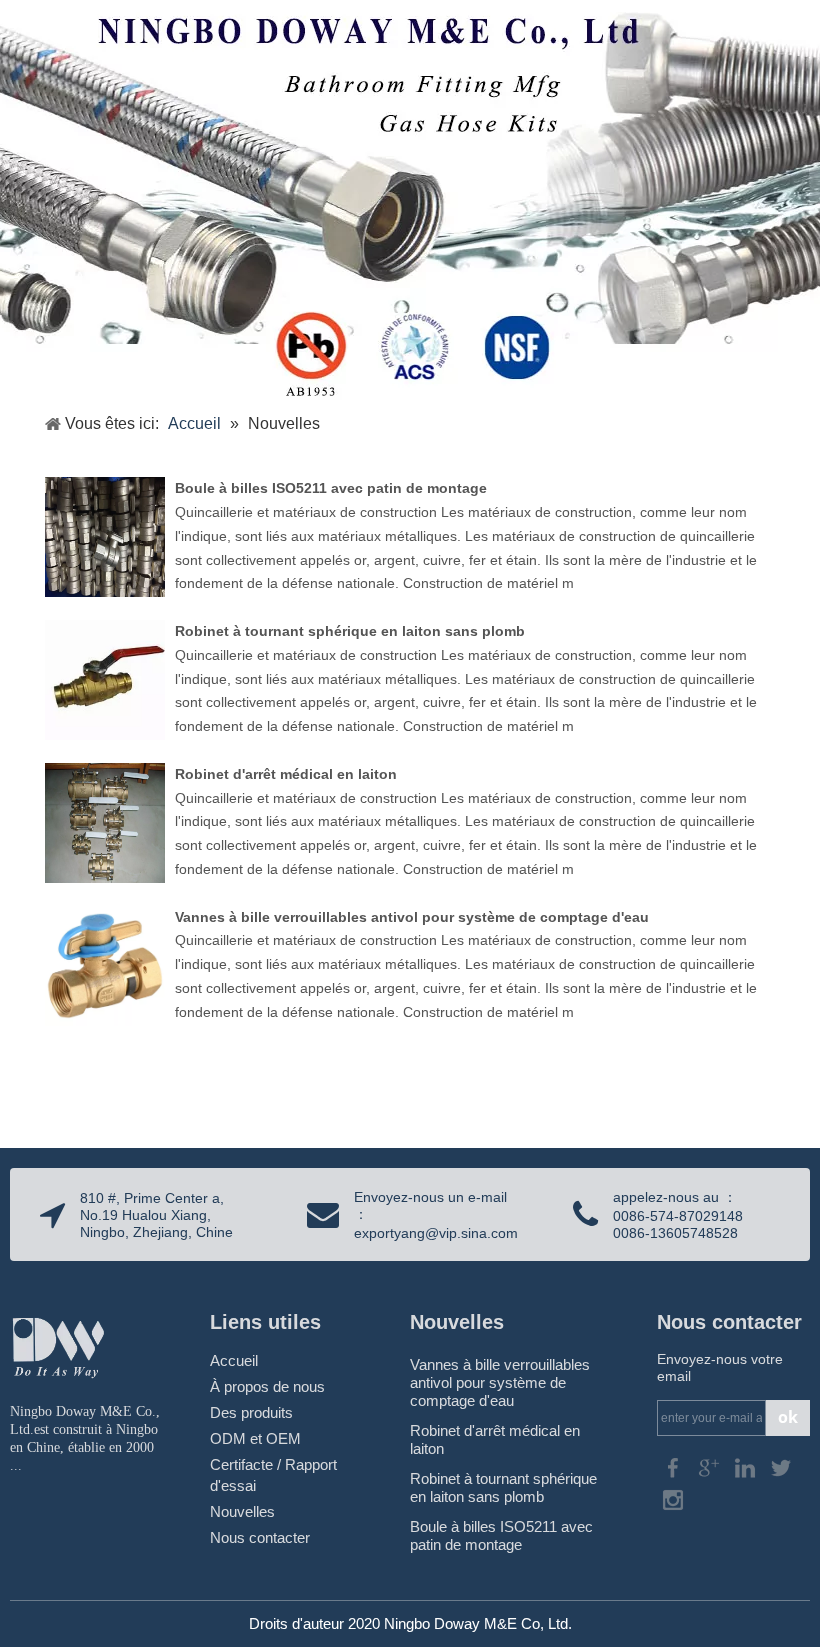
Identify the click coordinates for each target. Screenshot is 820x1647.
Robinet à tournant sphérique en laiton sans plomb (350, 631)
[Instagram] (673, 1499)
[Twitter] (781, 1467)
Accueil (234, 1360)
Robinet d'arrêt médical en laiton (286, 774)
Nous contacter (260, 1537)
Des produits (251, 1412)
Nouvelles (242, 1511)
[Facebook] (675, 1467)
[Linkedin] (747, 1467)
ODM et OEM (255, 1438)
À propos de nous (267, 1386)
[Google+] (711, 1467)
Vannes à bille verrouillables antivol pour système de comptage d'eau (412, 917)
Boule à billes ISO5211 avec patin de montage (331, 488)
